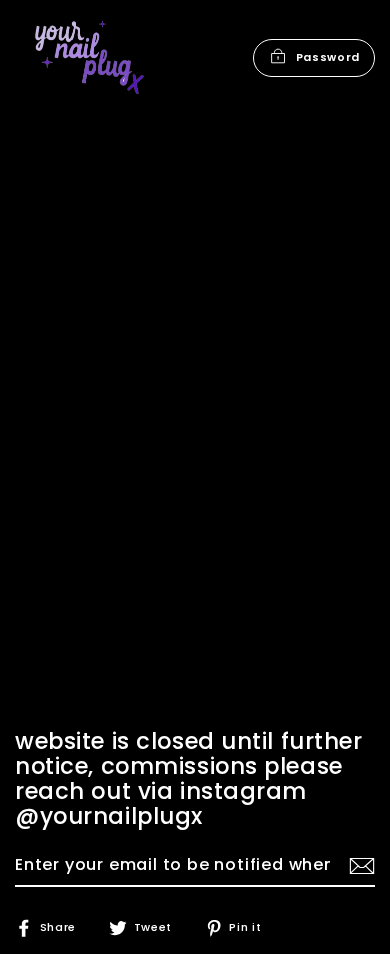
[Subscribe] (359, 866)
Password (328, 57)
